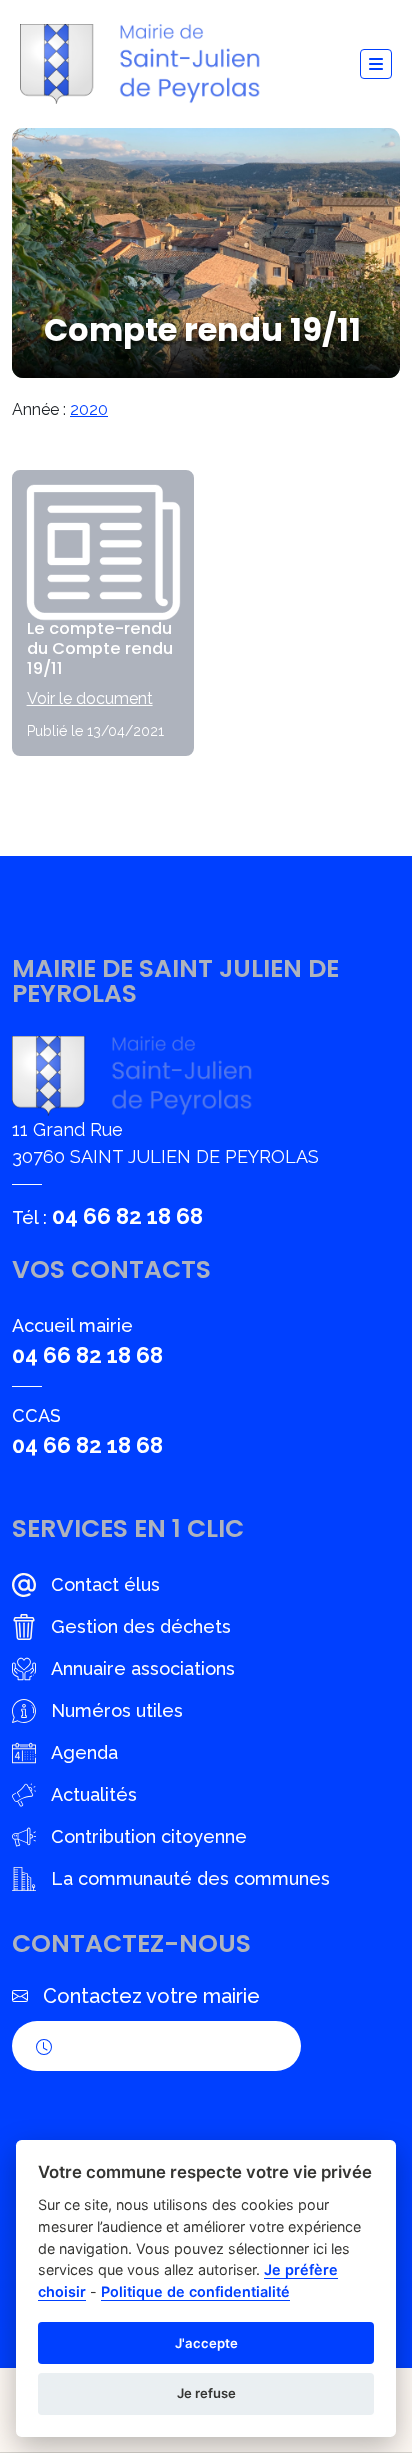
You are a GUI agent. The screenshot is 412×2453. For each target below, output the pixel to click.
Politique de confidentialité (195, 2291)
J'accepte (206, 2343)
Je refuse (206, 2393)
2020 (89, 409)
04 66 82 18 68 (127, 1216)
